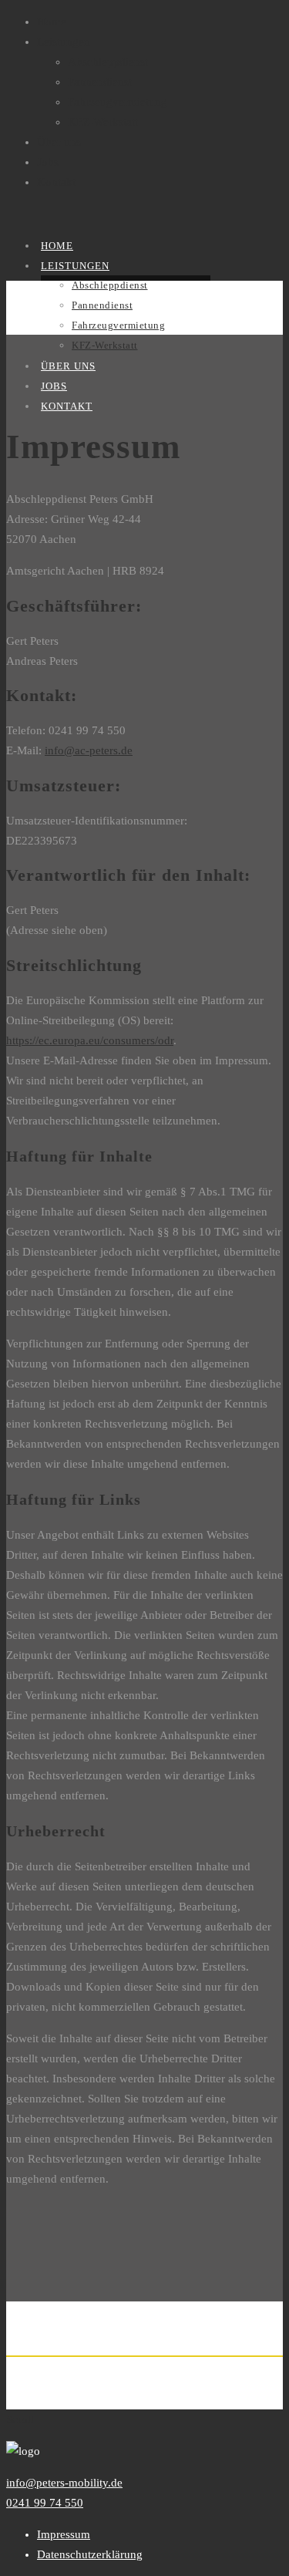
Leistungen (64, 42)
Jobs (48, 162)
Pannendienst (100, 82)
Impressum (64, 2534)
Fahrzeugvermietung (118, 102)
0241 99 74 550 (45, 2503)
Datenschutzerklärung (90, 2554)
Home (52, 22)
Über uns (59, 142)
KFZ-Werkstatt (103, 122)
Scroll (20, 2419)
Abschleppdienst (108, 62)
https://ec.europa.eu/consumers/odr (90, 1040)
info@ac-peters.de (89, 750)
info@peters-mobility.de (64, 2483)
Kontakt (56, 182)
